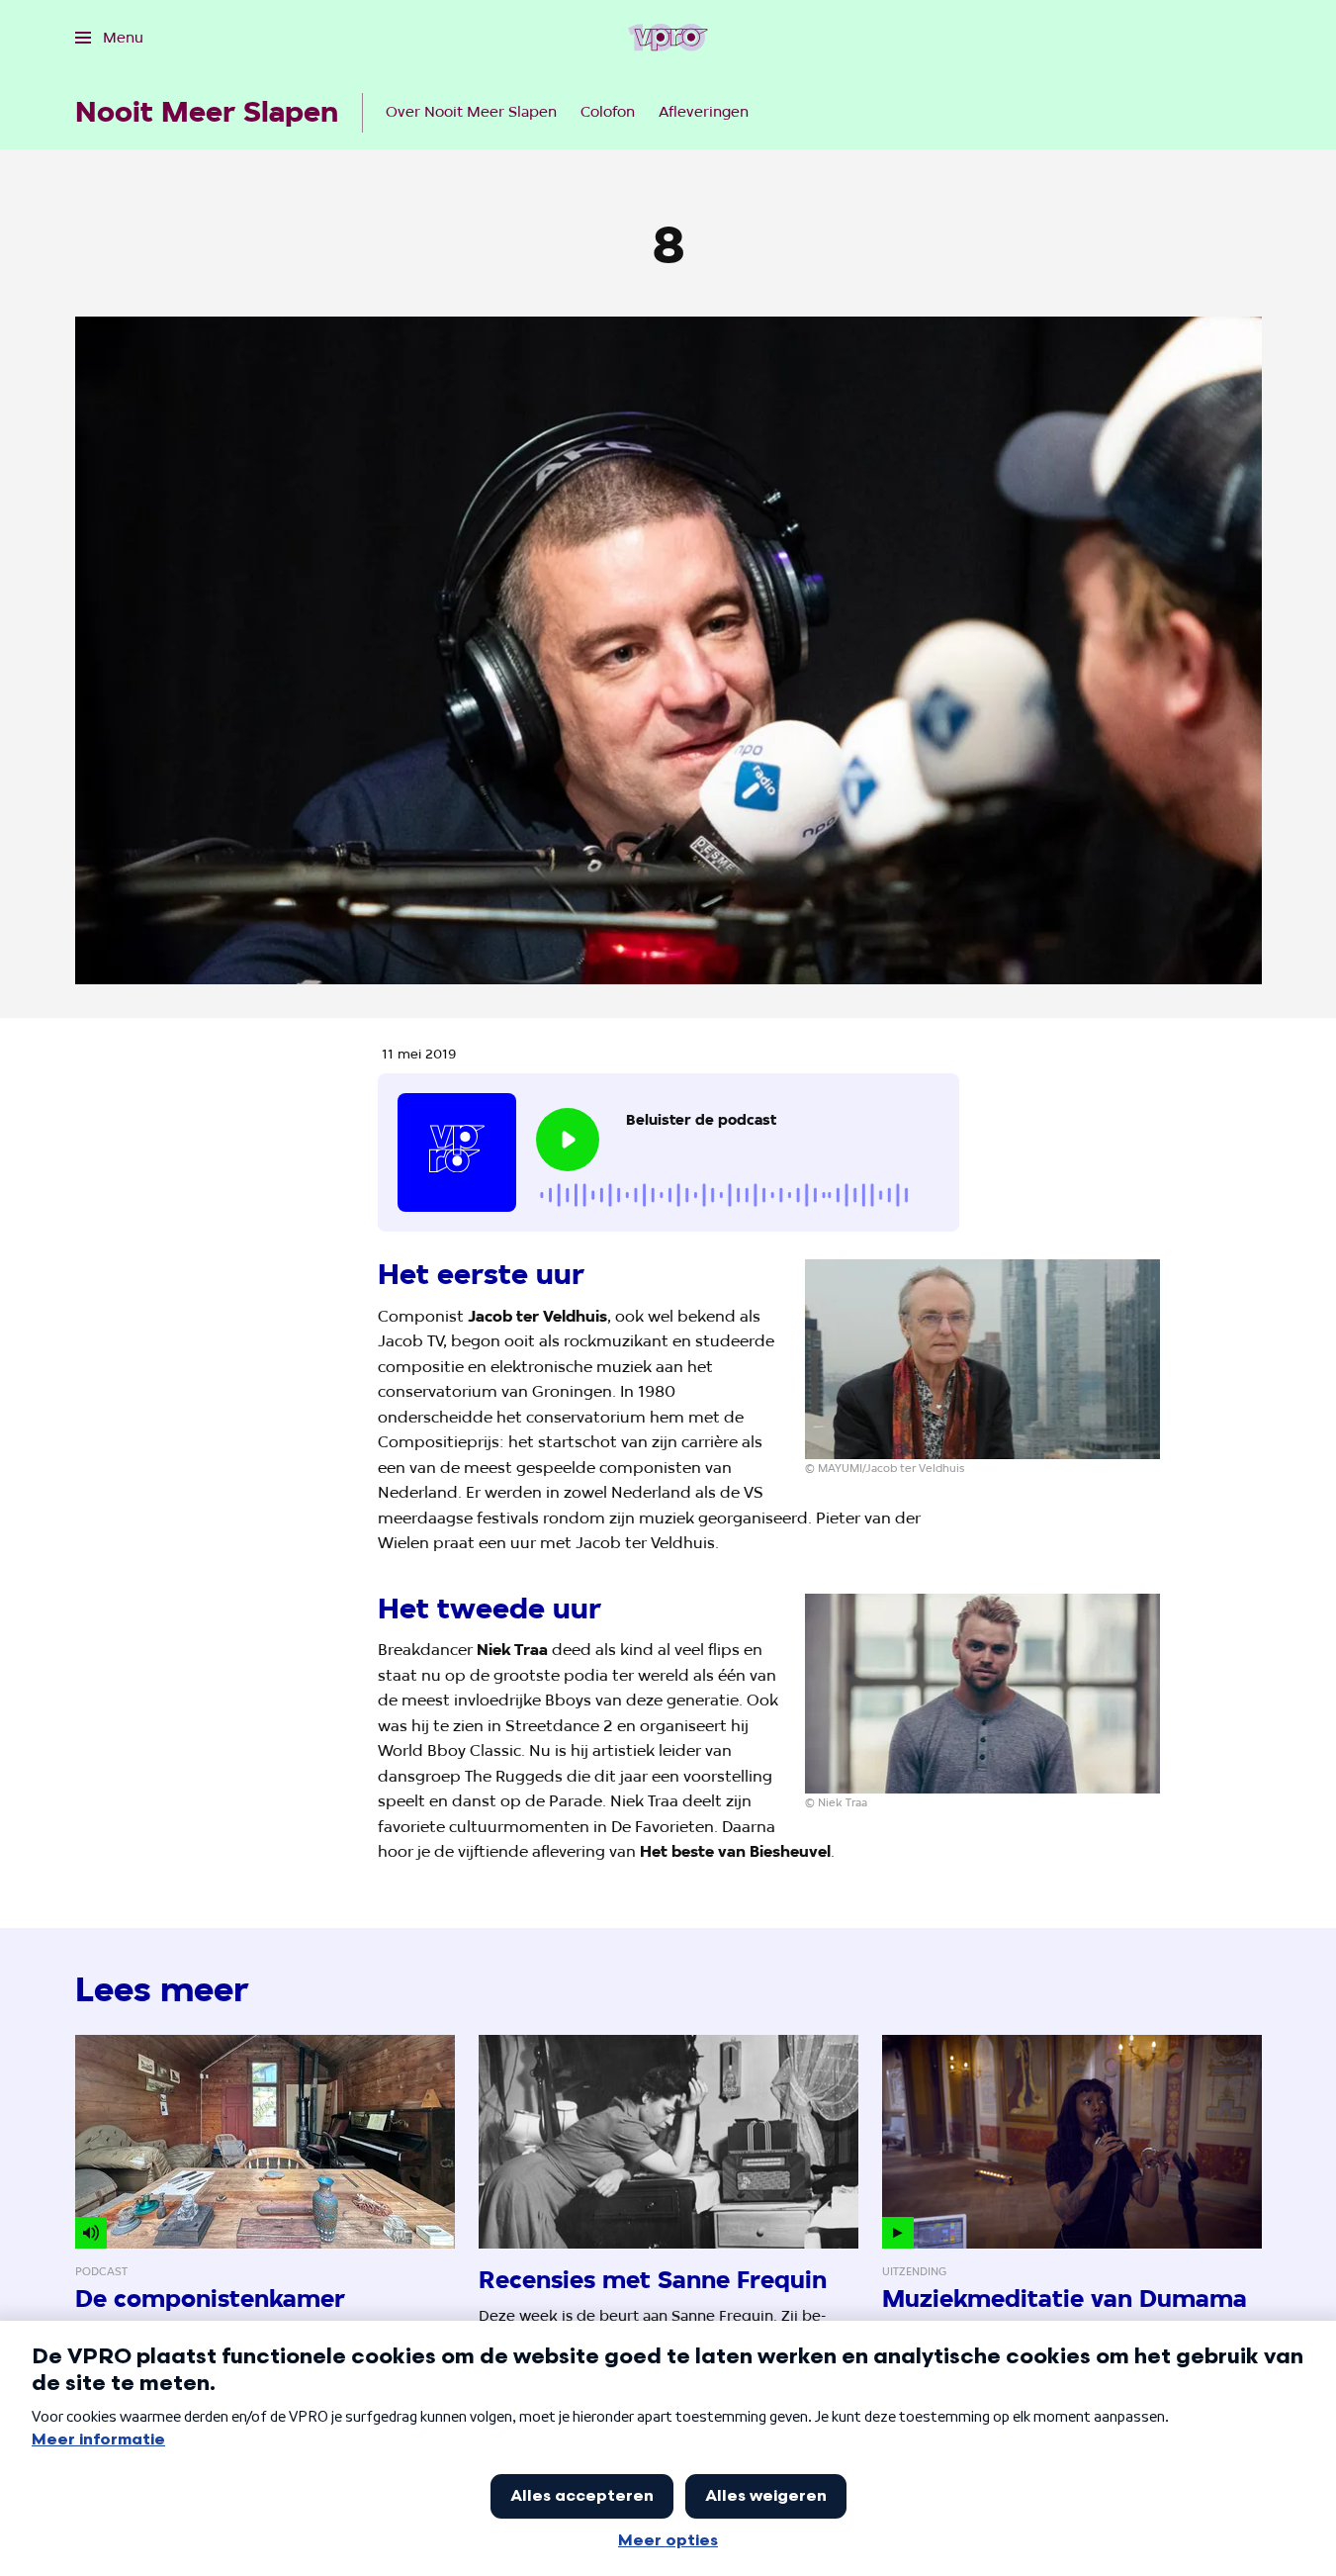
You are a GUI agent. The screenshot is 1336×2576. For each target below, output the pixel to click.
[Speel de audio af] (568, 1140)
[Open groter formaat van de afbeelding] (983, 1359)
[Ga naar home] (668, 38)
